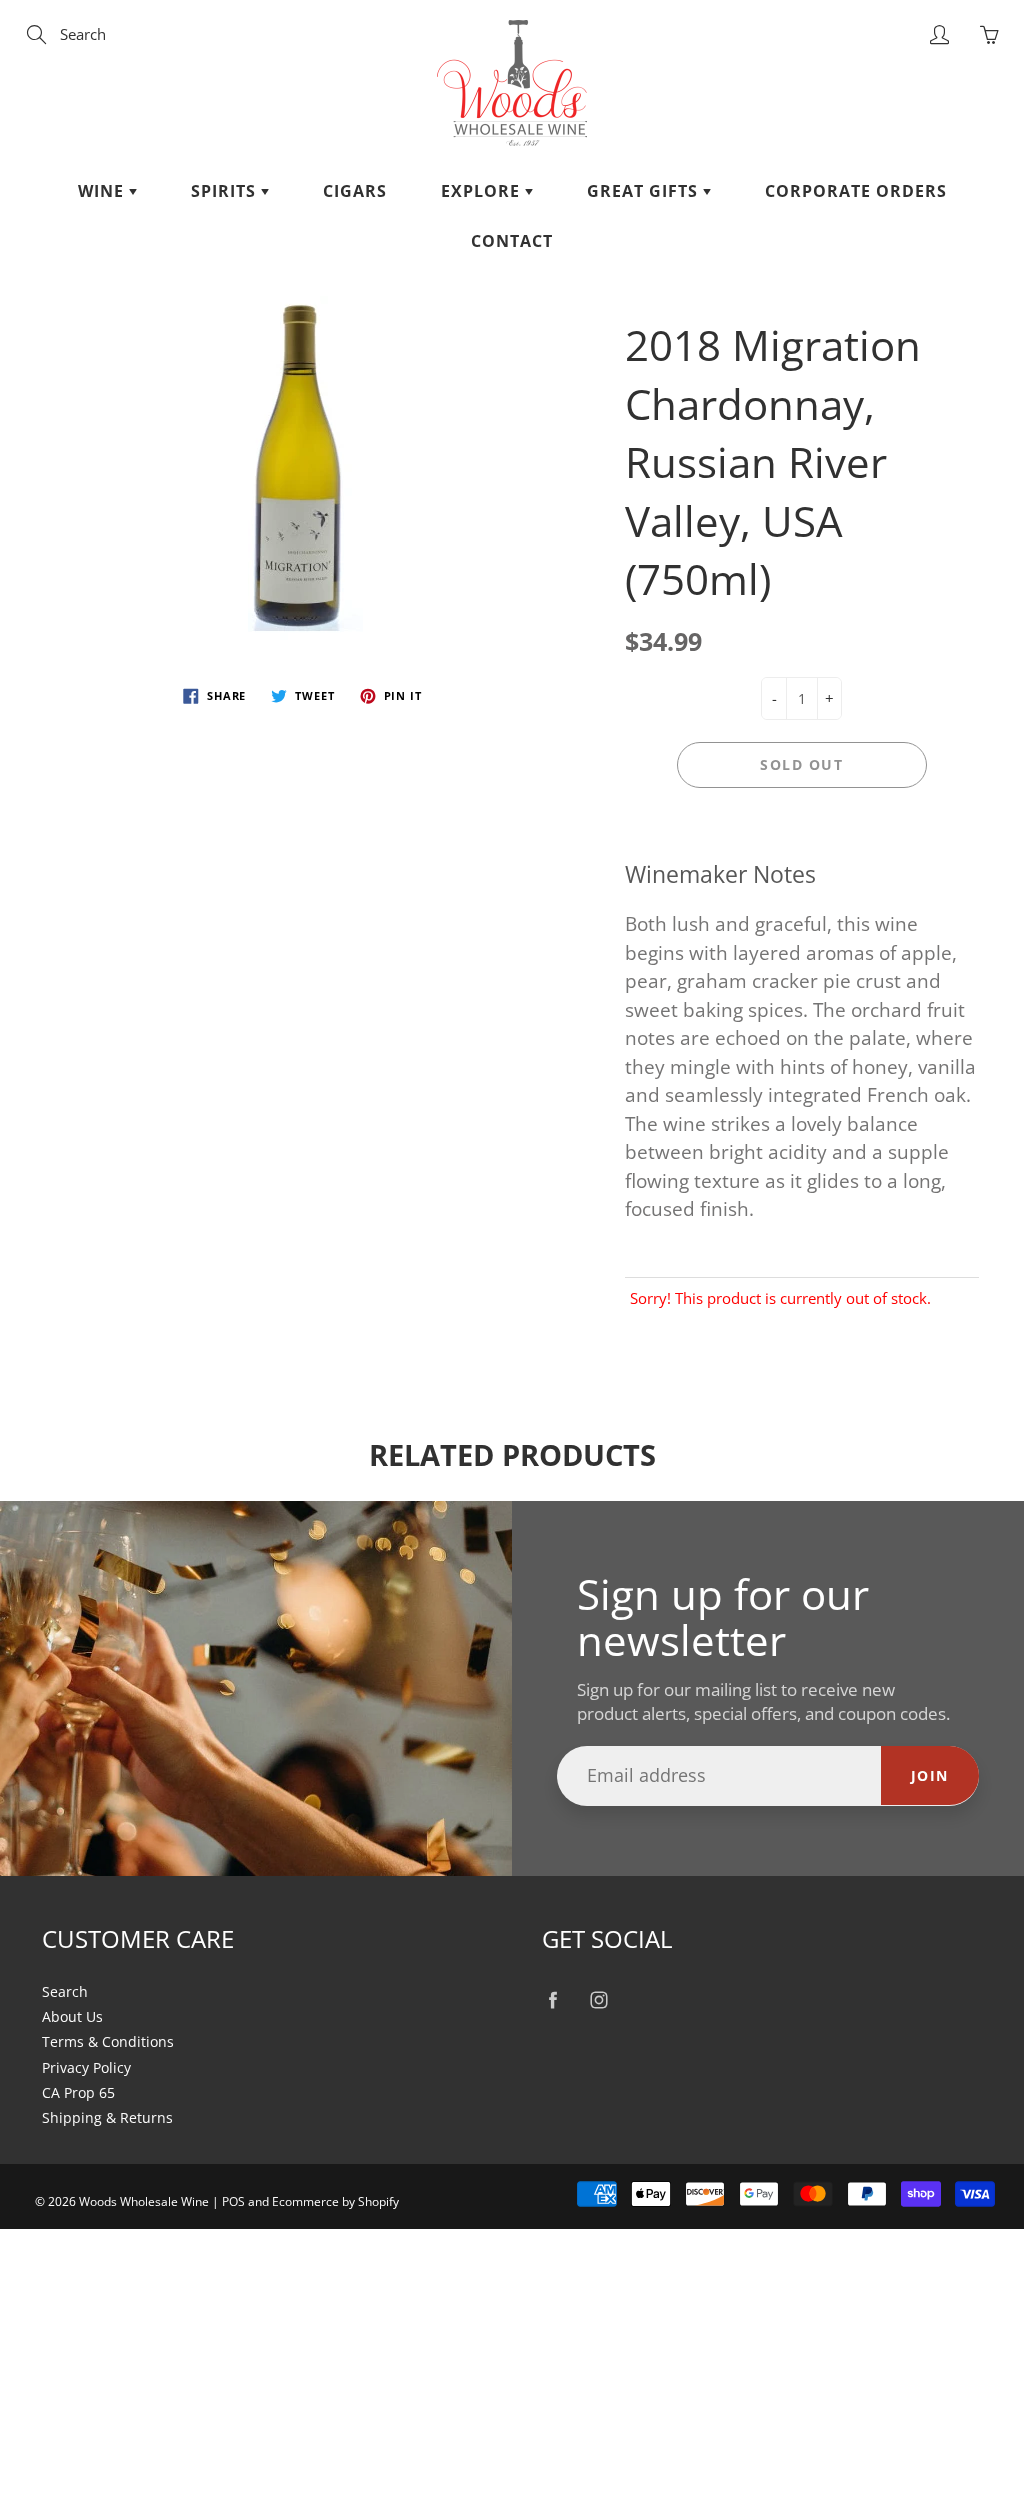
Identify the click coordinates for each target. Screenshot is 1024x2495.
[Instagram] (598, 2000)
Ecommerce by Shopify (335, 2201)
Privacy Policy (86, 2068)
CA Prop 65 (78, 2093)
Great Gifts (645, 191)
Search (65, 1992)
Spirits (226, 191)
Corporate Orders (856, 191)
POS (233, 2201)
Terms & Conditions (108, 2042)
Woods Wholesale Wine (144, 2201)
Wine (103, 191)
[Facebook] (552, 2000)
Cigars (355, 191)
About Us (72, 2017)
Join (930, 1775)
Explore (483, 191)
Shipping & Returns (107, 2118)
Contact (512, 241)
